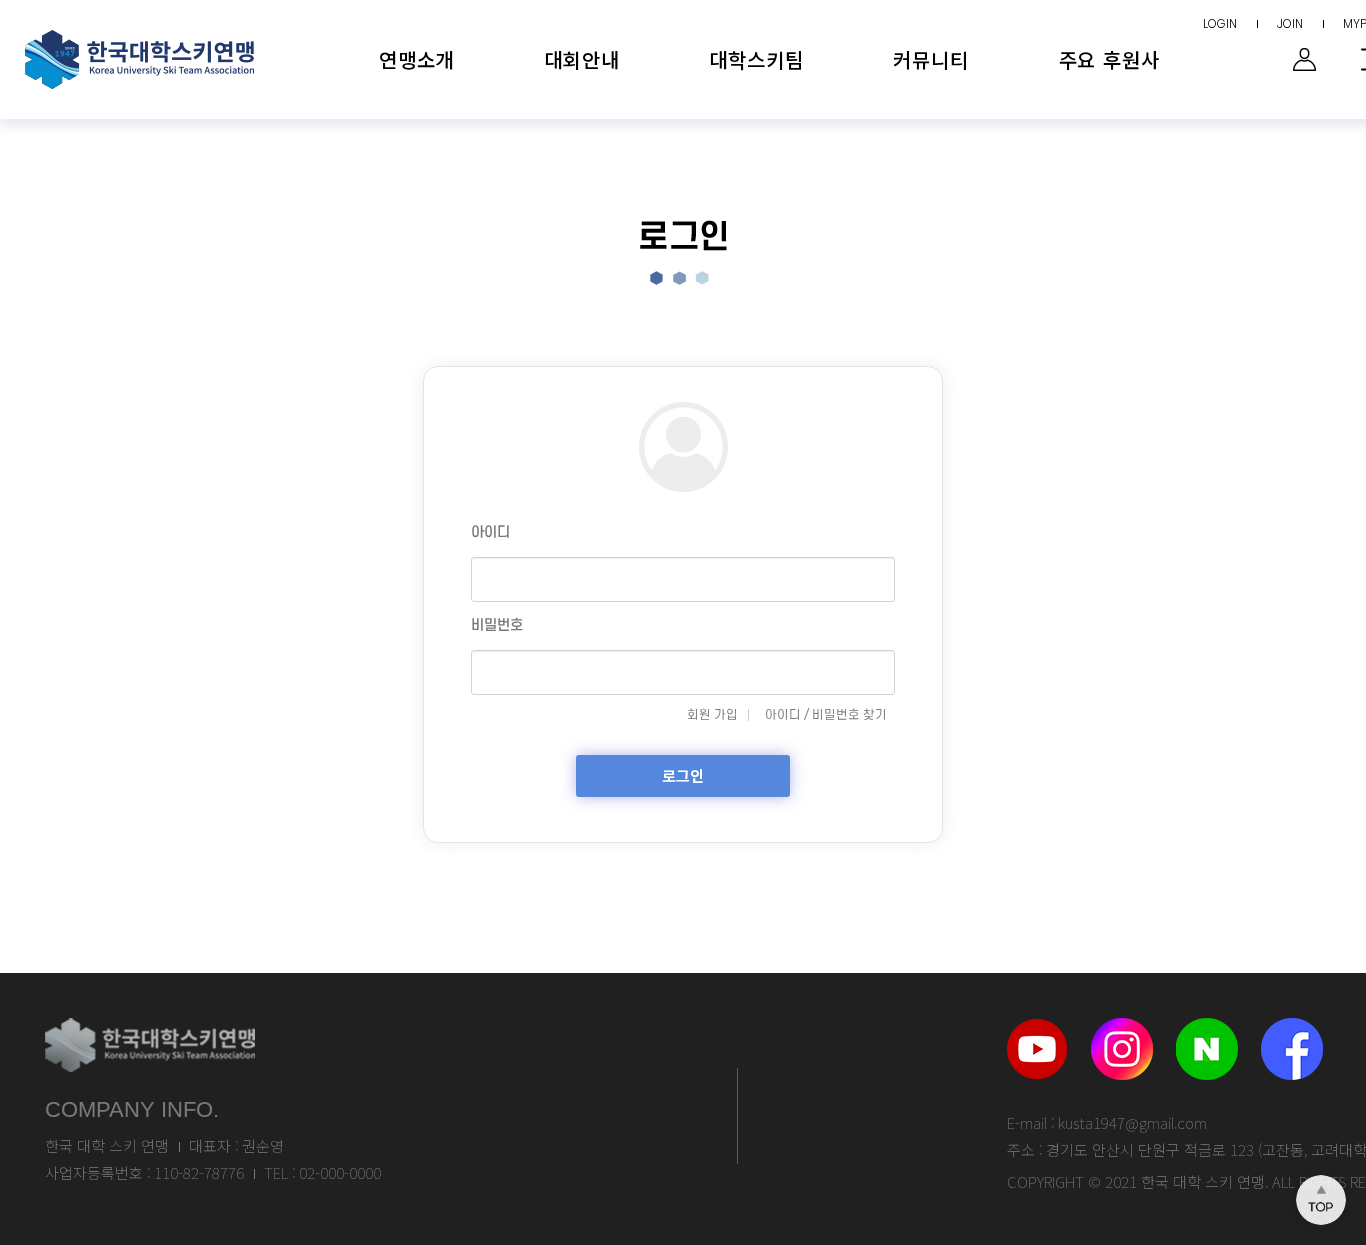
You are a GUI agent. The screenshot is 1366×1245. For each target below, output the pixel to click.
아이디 (490, 532)
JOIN (1290, 23)
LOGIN (1220, 23)
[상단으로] (1321, 1200)
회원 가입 (712, 715)
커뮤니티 (930, 59)
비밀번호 (497, 625)
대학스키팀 (756, 59)
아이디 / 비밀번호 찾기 (826, 715)
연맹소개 (416, 59)
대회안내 (581, 59)
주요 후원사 (1109, 59)
